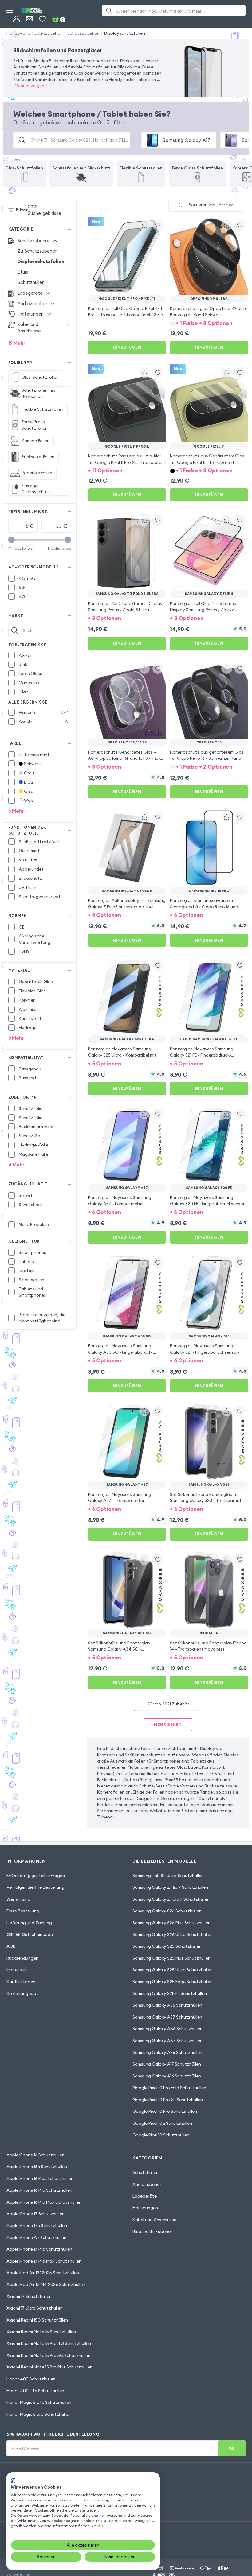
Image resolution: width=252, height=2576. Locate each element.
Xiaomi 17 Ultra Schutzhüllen (35, 2308)
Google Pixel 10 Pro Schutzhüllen (165, 2111)
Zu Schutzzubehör (37, 251)
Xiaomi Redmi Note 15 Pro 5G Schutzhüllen (48, 2355)
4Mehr (16, 1165)
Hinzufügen (127, 347)
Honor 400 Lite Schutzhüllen (35, 2391)
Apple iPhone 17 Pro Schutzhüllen (39, 2249)
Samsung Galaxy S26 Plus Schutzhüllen (171, 1923)
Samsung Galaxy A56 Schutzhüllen (167, 2005)
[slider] (12, 540)
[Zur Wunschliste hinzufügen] (158, 225)
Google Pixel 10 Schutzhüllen (161, 2135)
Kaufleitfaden (21, 1982)
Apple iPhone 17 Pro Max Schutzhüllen (44, 2261)
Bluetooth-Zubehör (152, 2231)
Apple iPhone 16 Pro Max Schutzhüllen (44, 2202)
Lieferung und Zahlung (29, 1923)
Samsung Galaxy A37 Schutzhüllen (167, 2041)
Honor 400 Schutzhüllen (31, 2379)
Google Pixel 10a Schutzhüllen (162, 2123)
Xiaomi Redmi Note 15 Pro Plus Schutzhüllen (49, 2367)
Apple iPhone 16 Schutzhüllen (35, 2155)
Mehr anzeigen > (31, 86)
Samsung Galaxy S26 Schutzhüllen (167, 1911)
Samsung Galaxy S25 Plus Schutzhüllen (171, 1958)
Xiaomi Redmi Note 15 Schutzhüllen (41, 2332)
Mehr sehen (168, 1724)
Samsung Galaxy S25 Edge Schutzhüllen (173, 1982)
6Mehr (16, 811)
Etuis (23, 272)
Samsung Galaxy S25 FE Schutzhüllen (170, 1993)
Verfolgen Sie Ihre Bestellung (35, 1887)
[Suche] (109, 10)
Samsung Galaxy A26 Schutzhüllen (167, 2052)
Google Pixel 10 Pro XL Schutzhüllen (168, 2100)
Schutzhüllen (31, 282)
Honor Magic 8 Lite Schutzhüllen (39, 2402)
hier (100, 2526)
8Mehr (16, 1038)
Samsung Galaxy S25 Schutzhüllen (167, 1946)
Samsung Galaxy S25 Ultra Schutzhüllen (173, 1970)
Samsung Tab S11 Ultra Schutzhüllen (168, 1876)
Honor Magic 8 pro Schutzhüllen (39, 2414)
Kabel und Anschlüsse (154, 2220)
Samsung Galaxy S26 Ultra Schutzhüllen (173, 1934)
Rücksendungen (22, 1958)
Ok (232, 2448)
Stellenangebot (22, 1993)
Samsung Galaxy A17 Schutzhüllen (167, 2064)
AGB (11, 1946)
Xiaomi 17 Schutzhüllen (29, 2296)
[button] (209, 323)
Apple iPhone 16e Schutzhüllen (37, 2167)
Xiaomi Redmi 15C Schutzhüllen (37, 2320)
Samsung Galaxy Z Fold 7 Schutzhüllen (171, 1899)
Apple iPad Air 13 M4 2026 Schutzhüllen (46, 2284)
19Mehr (17, 343)
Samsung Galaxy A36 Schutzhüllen (167, 2029)
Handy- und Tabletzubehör (34, 33)
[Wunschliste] (42, 19)
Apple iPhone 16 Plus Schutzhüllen (40, 2178)
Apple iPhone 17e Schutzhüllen (37, 2225)
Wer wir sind (18, 1899)
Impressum (17, 1970)
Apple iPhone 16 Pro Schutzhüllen (39, 2190)
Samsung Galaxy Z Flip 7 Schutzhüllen (170, 1887)
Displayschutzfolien (125, 33)
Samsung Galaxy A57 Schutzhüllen (167, 2017)
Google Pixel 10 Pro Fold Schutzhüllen (169, 2088)
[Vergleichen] (144, 225)
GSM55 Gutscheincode (30, 1934)
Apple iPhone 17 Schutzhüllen (35, 2214)
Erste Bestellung (23, 1911)
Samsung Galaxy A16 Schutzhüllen (167, 2076)
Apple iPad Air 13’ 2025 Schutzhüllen (43, 2273)
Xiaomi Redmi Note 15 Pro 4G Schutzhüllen (49, 2343)
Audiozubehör (147, 2184)
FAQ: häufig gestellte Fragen (36, 1876)
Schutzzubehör (83, 33)
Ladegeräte (145, 2196)
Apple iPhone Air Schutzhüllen (36, 2237)
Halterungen (145, 2208)
